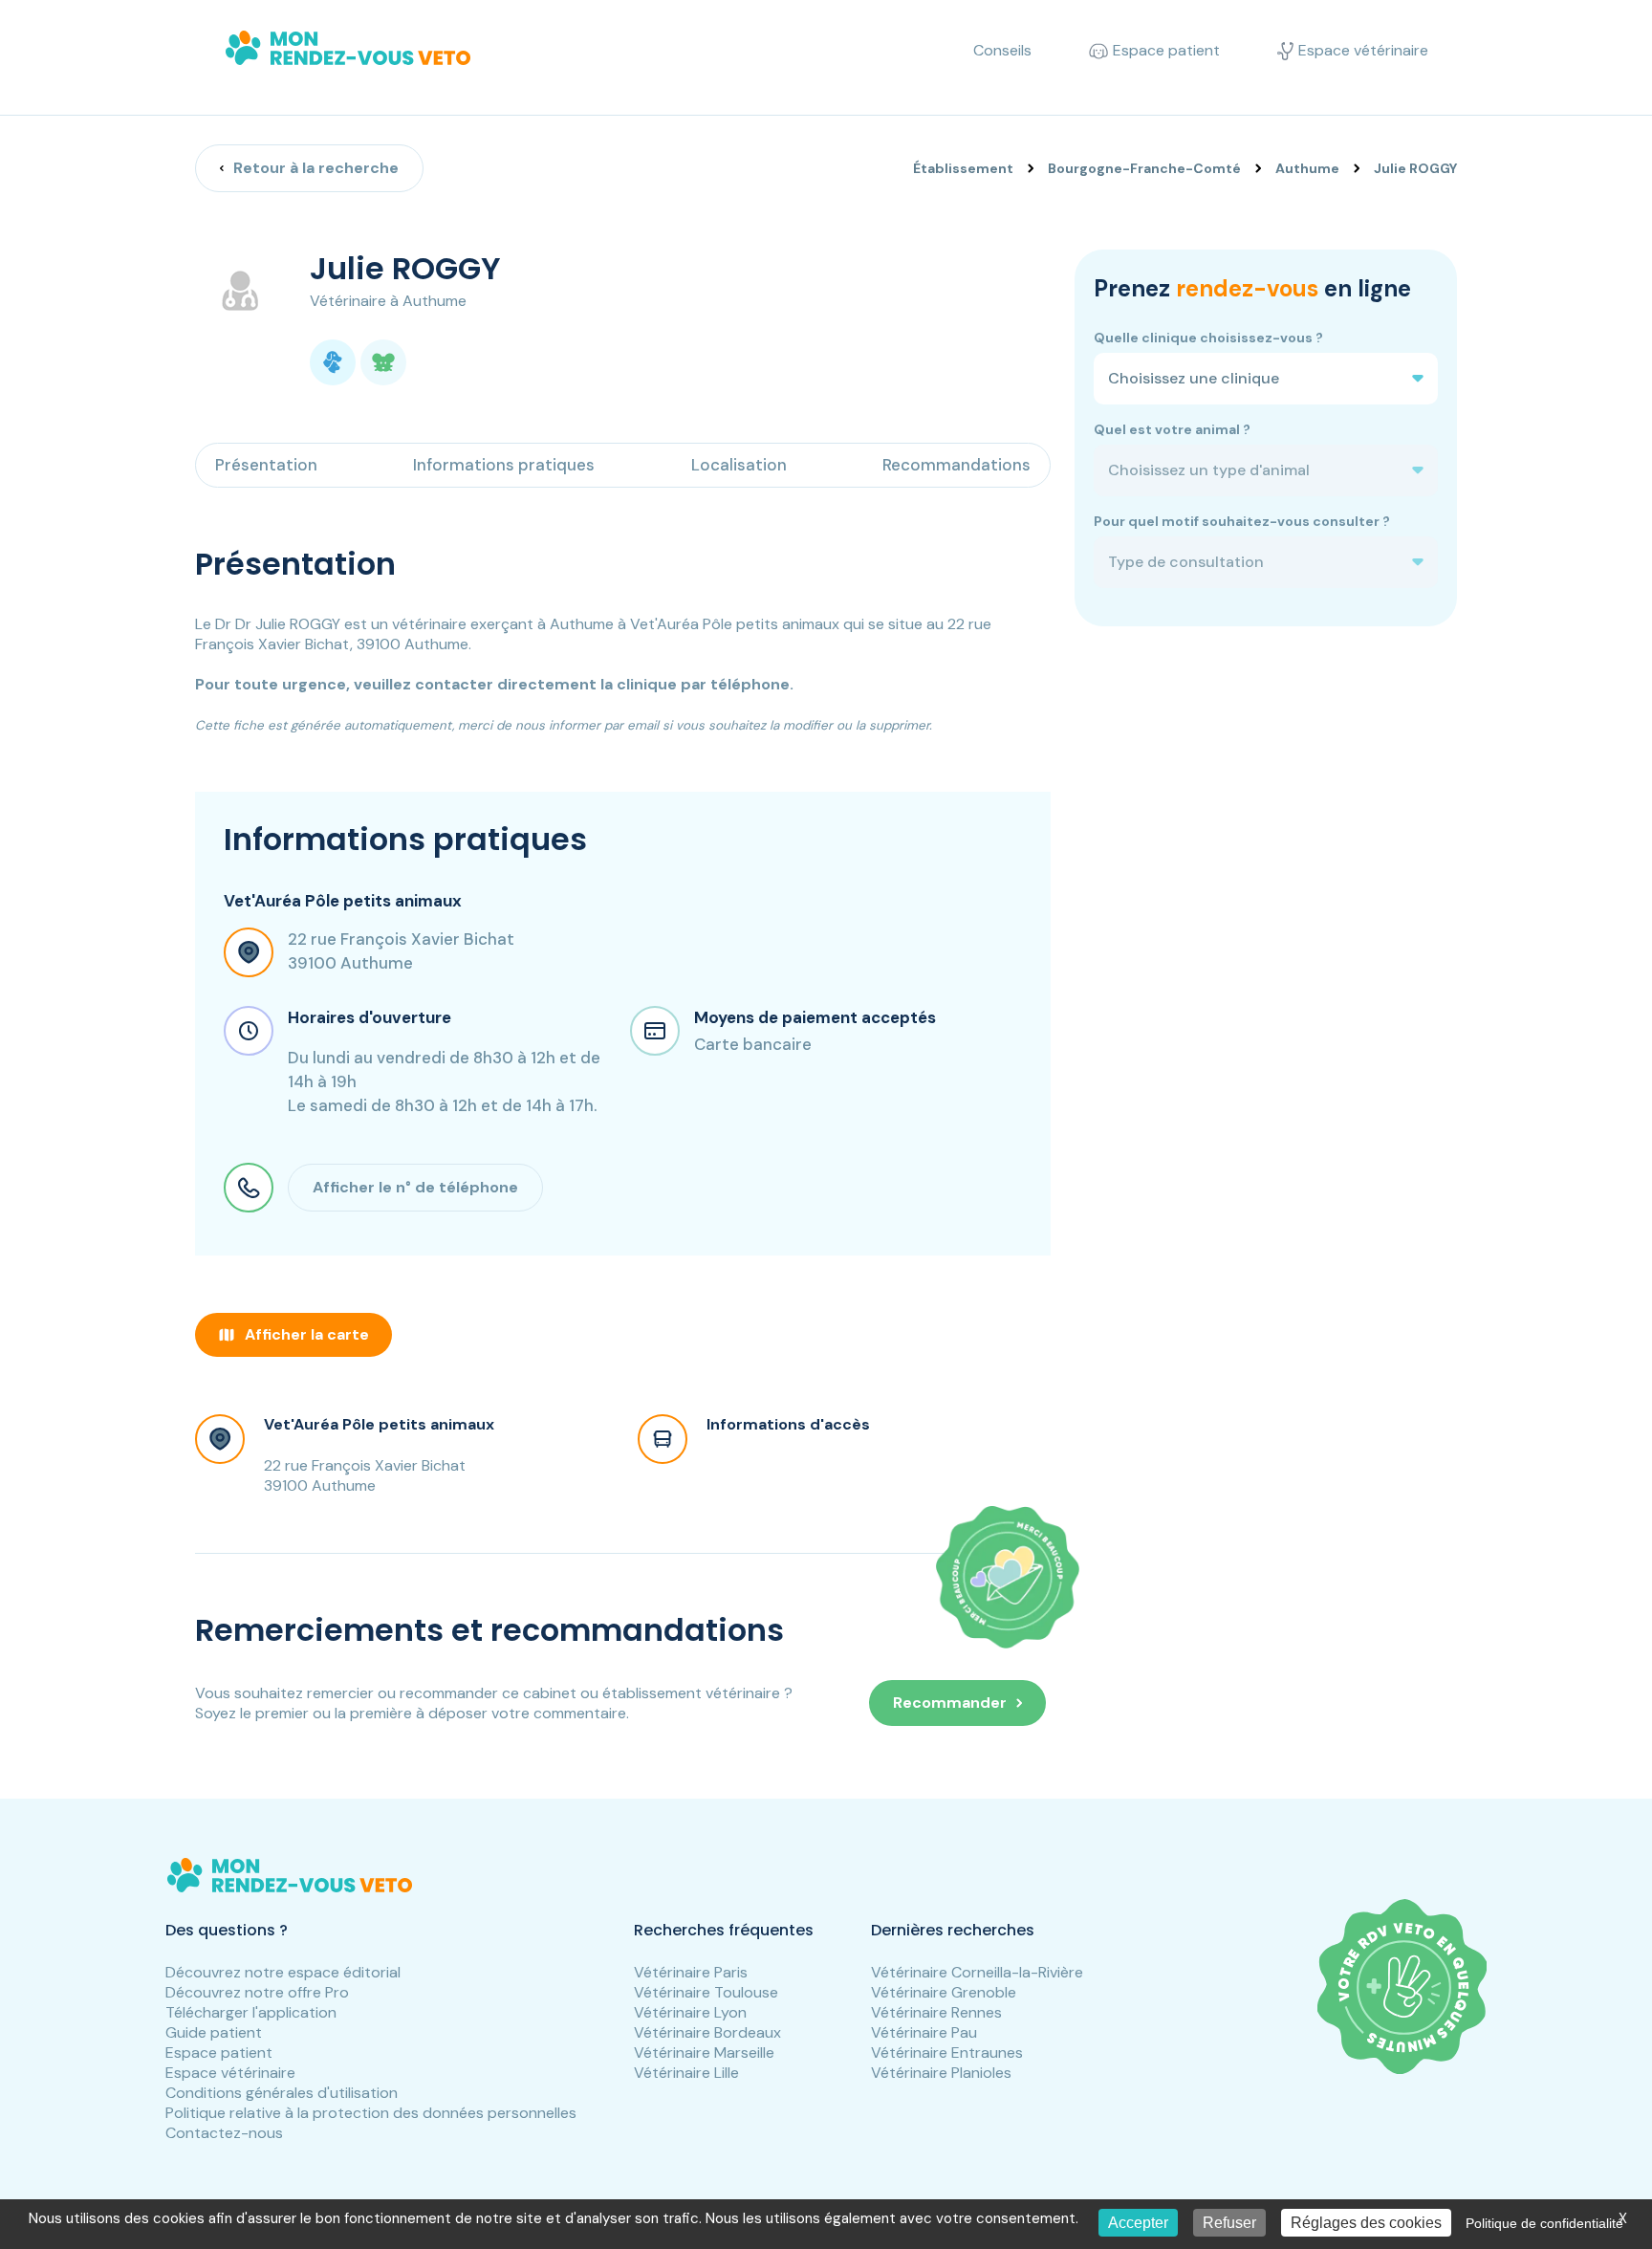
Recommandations (956, 465)
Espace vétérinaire (230, 2073)
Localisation (739, 465)
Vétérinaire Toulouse (706, 1992)
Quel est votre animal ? (1172, 429)
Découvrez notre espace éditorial (283, 1972)
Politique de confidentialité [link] (1544, 2223)
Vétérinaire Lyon (690, 2012)
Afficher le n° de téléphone (415, 1187)
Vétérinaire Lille (686, 2073)
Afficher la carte (307, 1334)
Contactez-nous (224, 2133)
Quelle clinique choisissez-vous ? (1208, 338)
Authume (1307, 168)
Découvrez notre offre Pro (257, 1992)
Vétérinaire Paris (691, 1972)
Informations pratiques (504, 465)
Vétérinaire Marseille (704, 2052)
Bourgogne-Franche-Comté (1144, 168)
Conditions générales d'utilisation (282, 2093)
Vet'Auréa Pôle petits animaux (379, 1424)
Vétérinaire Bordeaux (707, 2032)
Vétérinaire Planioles (941, 2073)
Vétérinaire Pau (924, 2032)
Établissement (963, 168)
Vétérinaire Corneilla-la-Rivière (977, 1972)
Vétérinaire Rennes (936, 2012)
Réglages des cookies (1366, 2223)
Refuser (1229, 2223)
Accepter (1138, 2223)
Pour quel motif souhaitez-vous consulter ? (1242, 521)
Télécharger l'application (251, 2012)
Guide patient (214, 2032)
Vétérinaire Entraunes (947, 2052)
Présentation (266, 465)
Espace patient (219, 2052)
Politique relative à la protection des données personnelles (371, 2113)
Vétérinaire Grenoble (944, 1992)
